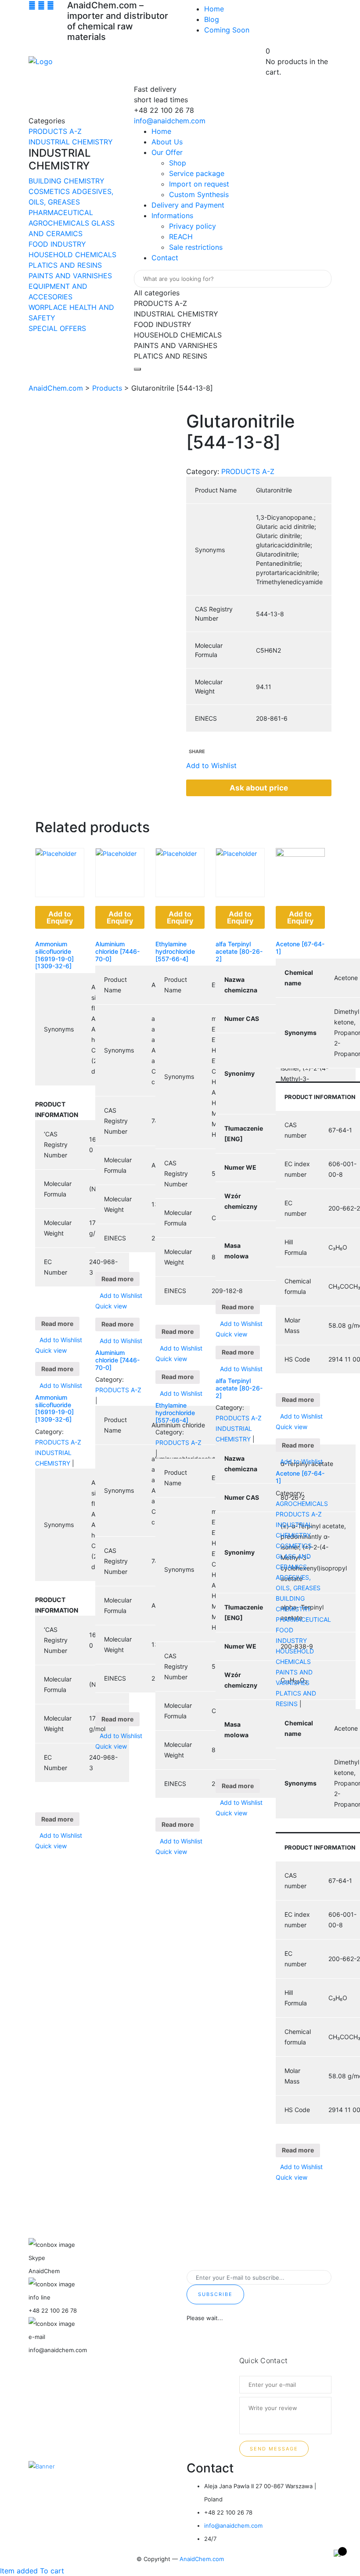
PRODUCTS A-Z (55, 131)
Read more (57, 1324)
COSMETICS (50, 191)
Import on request (199, 184)
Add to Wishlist (61, 1340)
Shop (178, 163)
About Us (167, 142)
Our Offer (167, 152)
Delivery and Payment (188, 205)
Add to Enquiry (60, 917)
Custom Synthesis (199, 194)
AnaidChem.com (202, 2559)
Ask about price (259, 788)
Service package (197, 173)
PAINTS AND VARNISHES (70, 276)
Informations (172, 216)
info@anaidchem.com (170, 121)
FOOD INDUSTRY (57, 244)
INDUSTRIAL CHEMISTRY (71, 142)
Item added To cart (32, 2571)
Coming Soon (227, 30)
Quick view (51, 1350)
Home (214, 9)
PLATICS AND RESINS (65, 265)
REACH (181, 237)
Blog (212, 19)
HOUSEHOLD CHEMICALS (72, 255)
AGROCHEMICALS (60, 223)
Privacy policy (193, 226)
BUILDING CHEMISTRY (67, 181)
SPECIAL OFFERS (57, 328)
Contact (165, 258)
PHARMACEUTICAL (61, 212)
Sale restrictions (196, 247)
